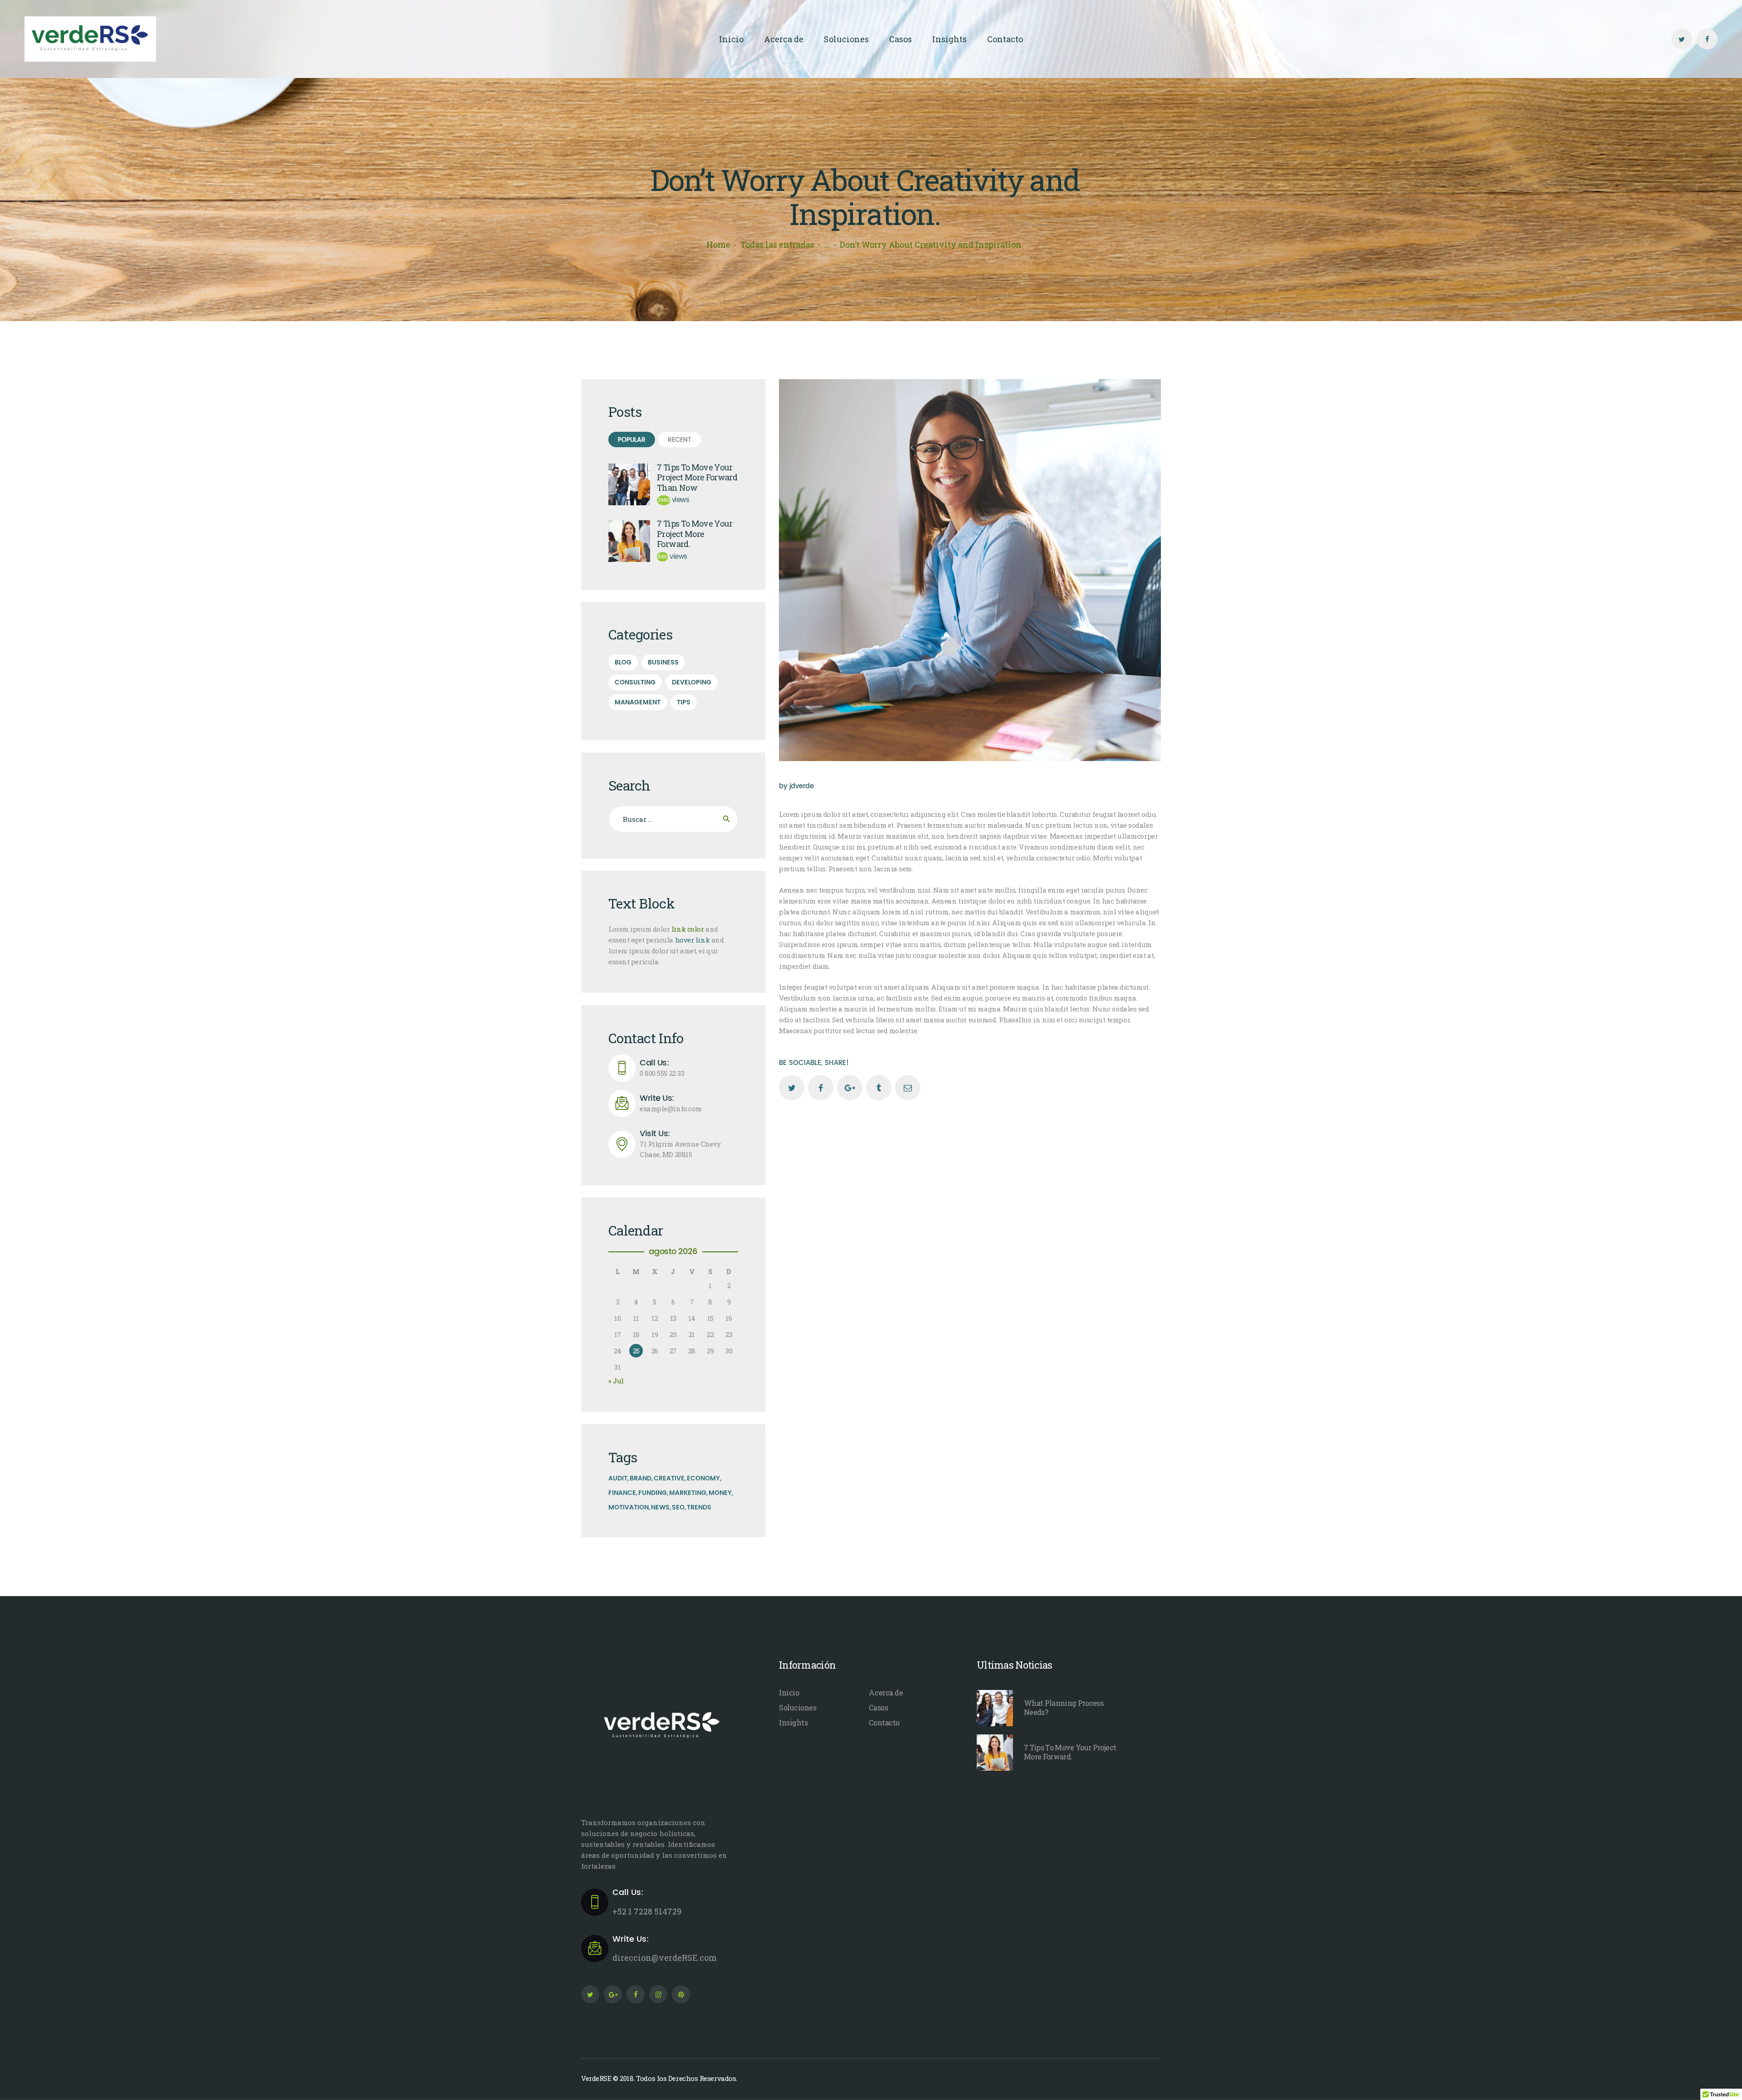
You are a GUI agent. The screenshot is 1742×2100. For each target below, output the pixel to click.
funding (653, 1493)
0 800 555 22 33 (662, 1068)
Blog (623, 662)
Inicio (789, 1692)
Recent (680, 440)
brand (641, 1478)
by (796, 786)
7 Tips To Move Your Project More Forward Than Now (697, 478)
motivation (629, 1507)
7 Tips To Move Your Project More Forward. (695, 534)
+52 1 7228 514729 (647, 1902)
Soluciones (798, 1707)
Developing (692, 682)
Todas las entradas (777, 244)
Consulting (635, 682)
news (660, 1507)
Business (663, 662)
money (720, 1493)
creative (669, 1478)
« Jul (616, 1381)
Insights (793, 1722)
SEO (678, 1507)
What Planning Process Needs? (1064, 1708)
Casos (878, 1707)
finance (622, 1493)
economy (703, 1478)
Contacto (884, 1722)
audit (618, 1478)
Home (718, 244)
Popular (632, 440)
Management (638, 702)
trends (699, 1507)
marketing (688, 1493)
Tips (684, 702)
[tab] (632, 440)
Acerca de (886, 1692)
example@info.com (671, 1104)
